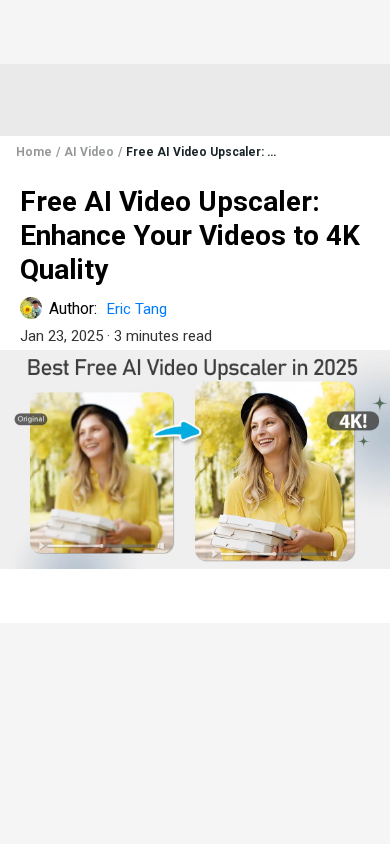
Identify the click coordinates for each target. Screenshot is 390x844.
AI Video (89, 152)
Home (34, 152)
